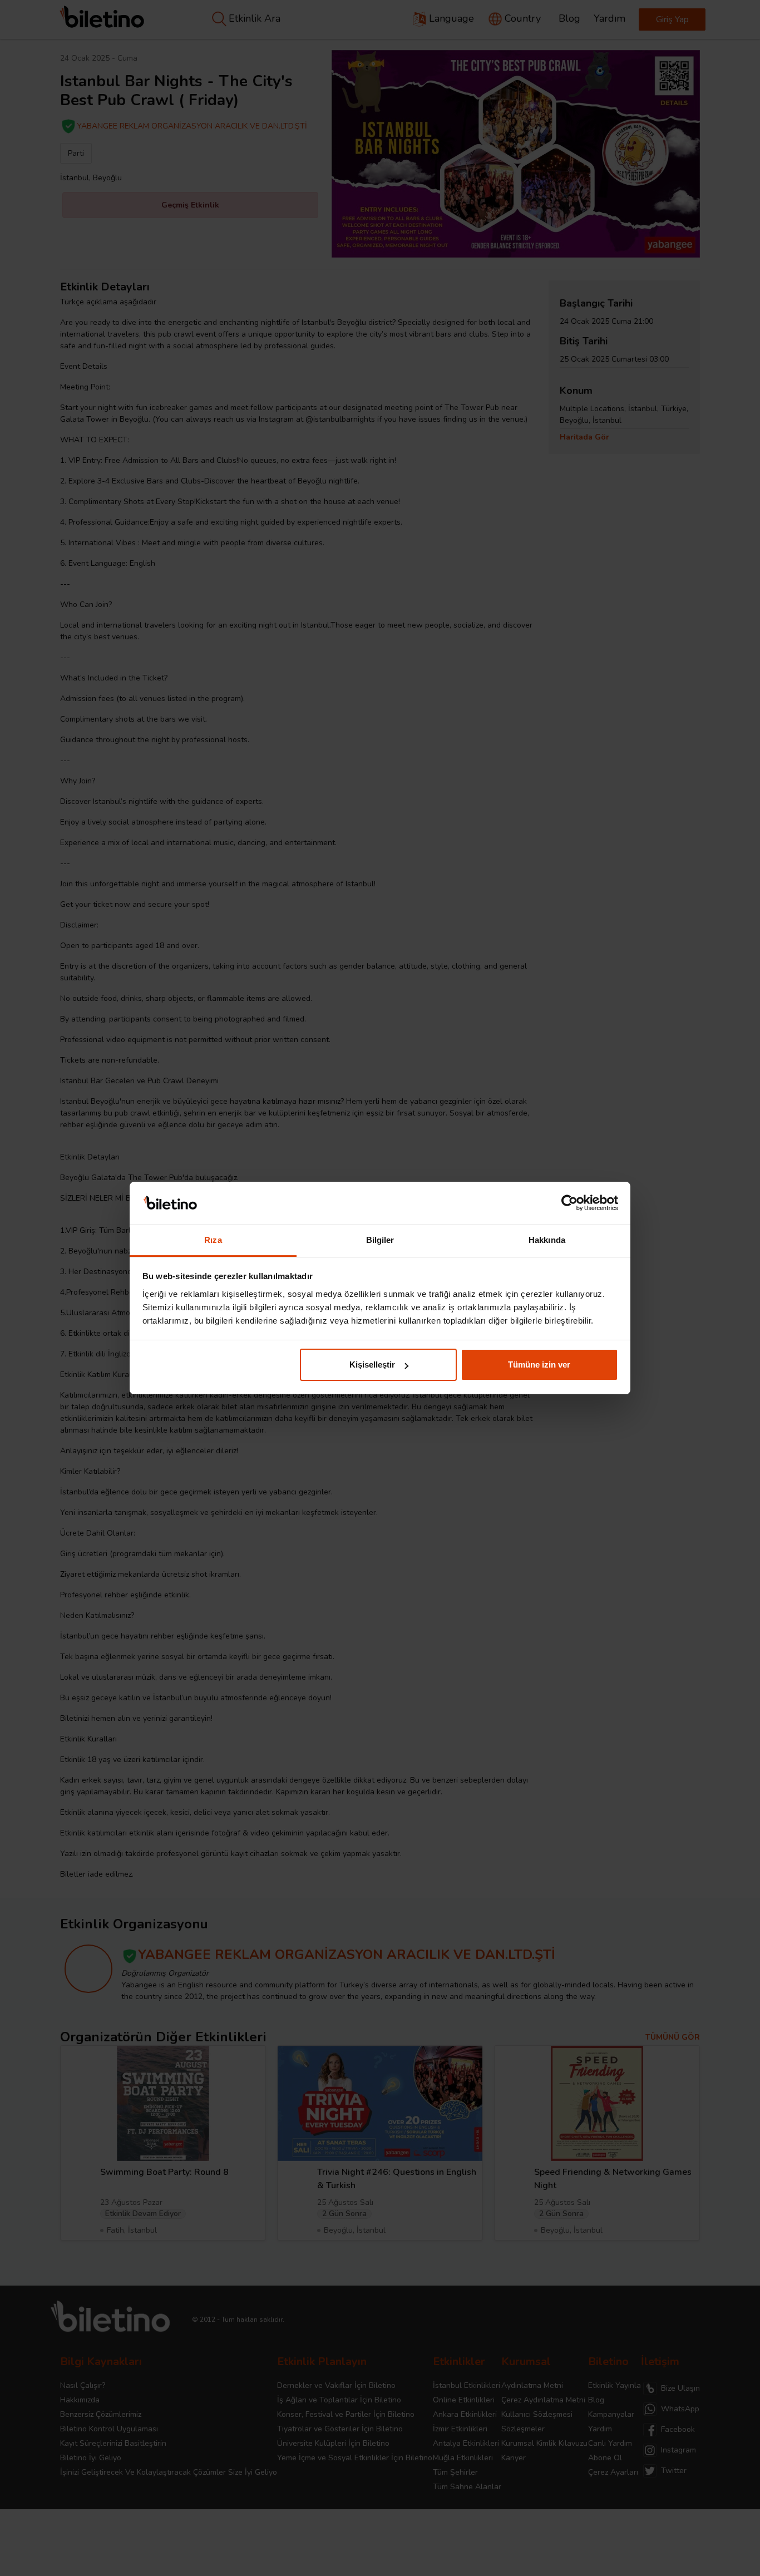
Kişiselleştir (372, 1365)
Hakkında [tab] (547, 1240)
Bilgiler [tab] (380, 1240)
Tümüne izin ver (539, 1365)
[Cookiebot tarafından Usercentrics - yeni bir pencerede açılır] (569, 1203)
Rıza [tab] (213, 1240)
